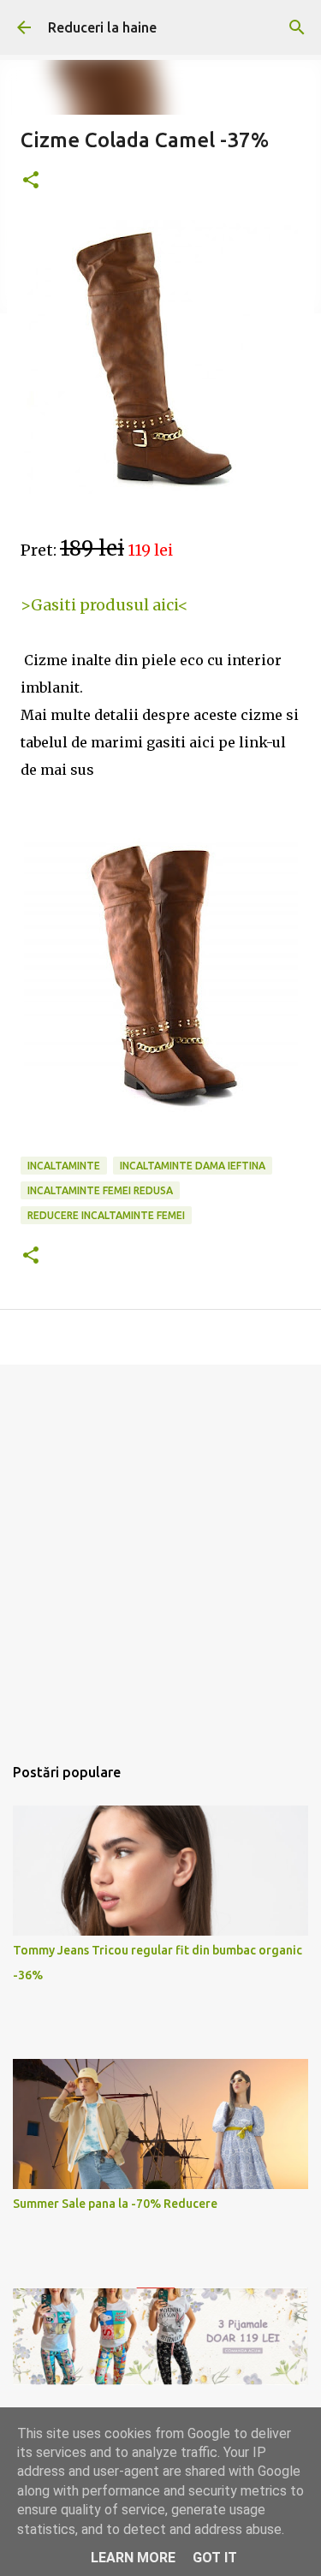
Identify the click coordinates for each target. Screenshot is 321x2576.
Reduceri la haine (102, 27)
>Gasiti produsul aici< (104, 605)
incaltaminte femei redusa (100, 1190)
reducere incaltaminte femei (106, 1215)
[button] (31, 181)
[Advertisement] (160, 1551)
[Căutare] (297, 27)
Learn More (133, 2558)
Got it (215, 2558)
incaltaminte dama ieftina (193, 1166)
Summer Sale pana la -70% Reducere (115, 2204)
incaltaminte (64, 1166)
